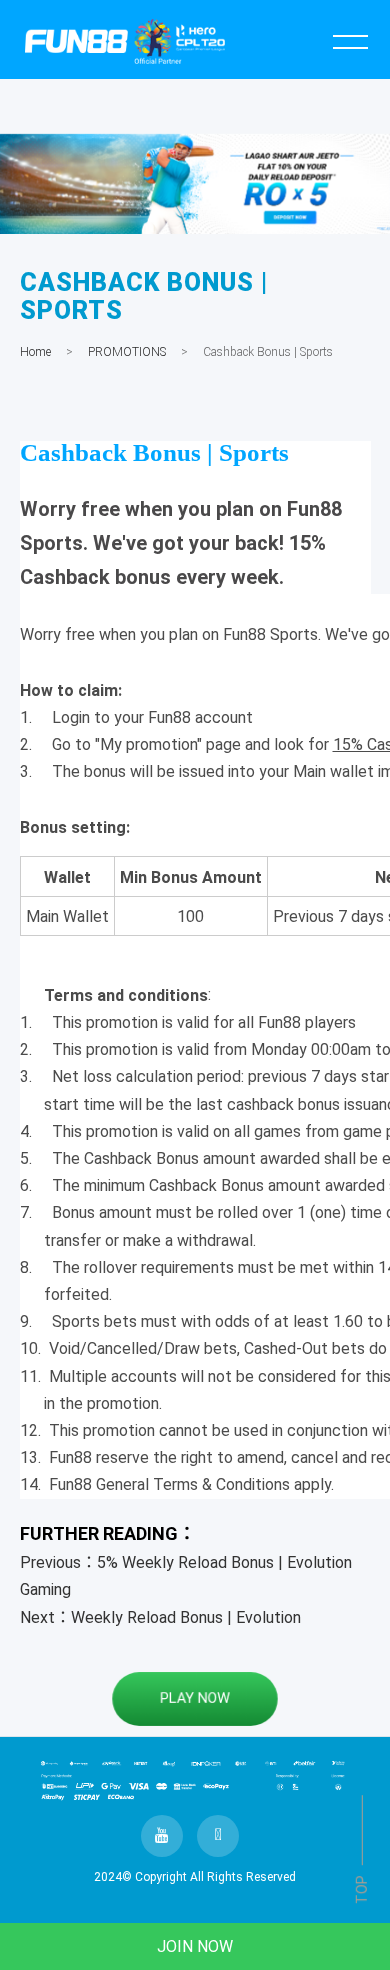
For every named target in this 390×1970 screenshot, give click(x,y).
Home (35, 352)
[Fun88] (125, 41)
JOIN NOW (195, 1946)
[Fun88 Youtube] (162, 1836)
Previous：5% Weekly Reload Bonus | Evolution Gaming (186, 1576)
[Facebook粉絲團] (218, 1836)
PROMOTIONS (127, 352)
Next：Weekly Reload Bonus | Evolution (160, 1617)
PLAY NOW (194, 1698)
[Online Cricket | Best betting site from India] (195, 184)
